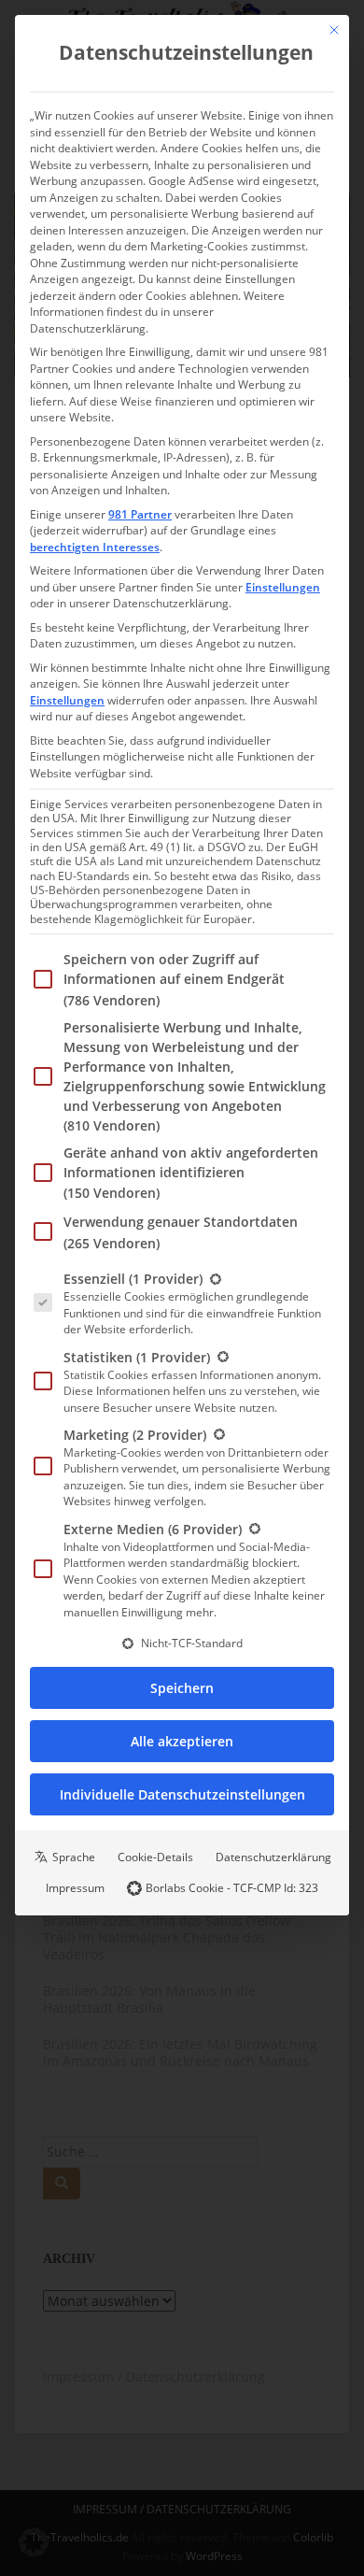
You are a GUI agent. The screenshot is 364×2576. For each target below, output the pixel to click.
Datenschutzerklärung (273, 1857)
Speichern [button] (182, 1688)
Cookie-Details (155, 1857)
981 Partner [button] (140, 514)
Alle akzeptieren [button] (182, 1741)
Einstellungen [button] (283, 587)
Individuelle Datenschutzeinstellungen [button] (182, 1794)
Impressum (75, 1888)
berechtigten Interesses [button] (95, 547)
